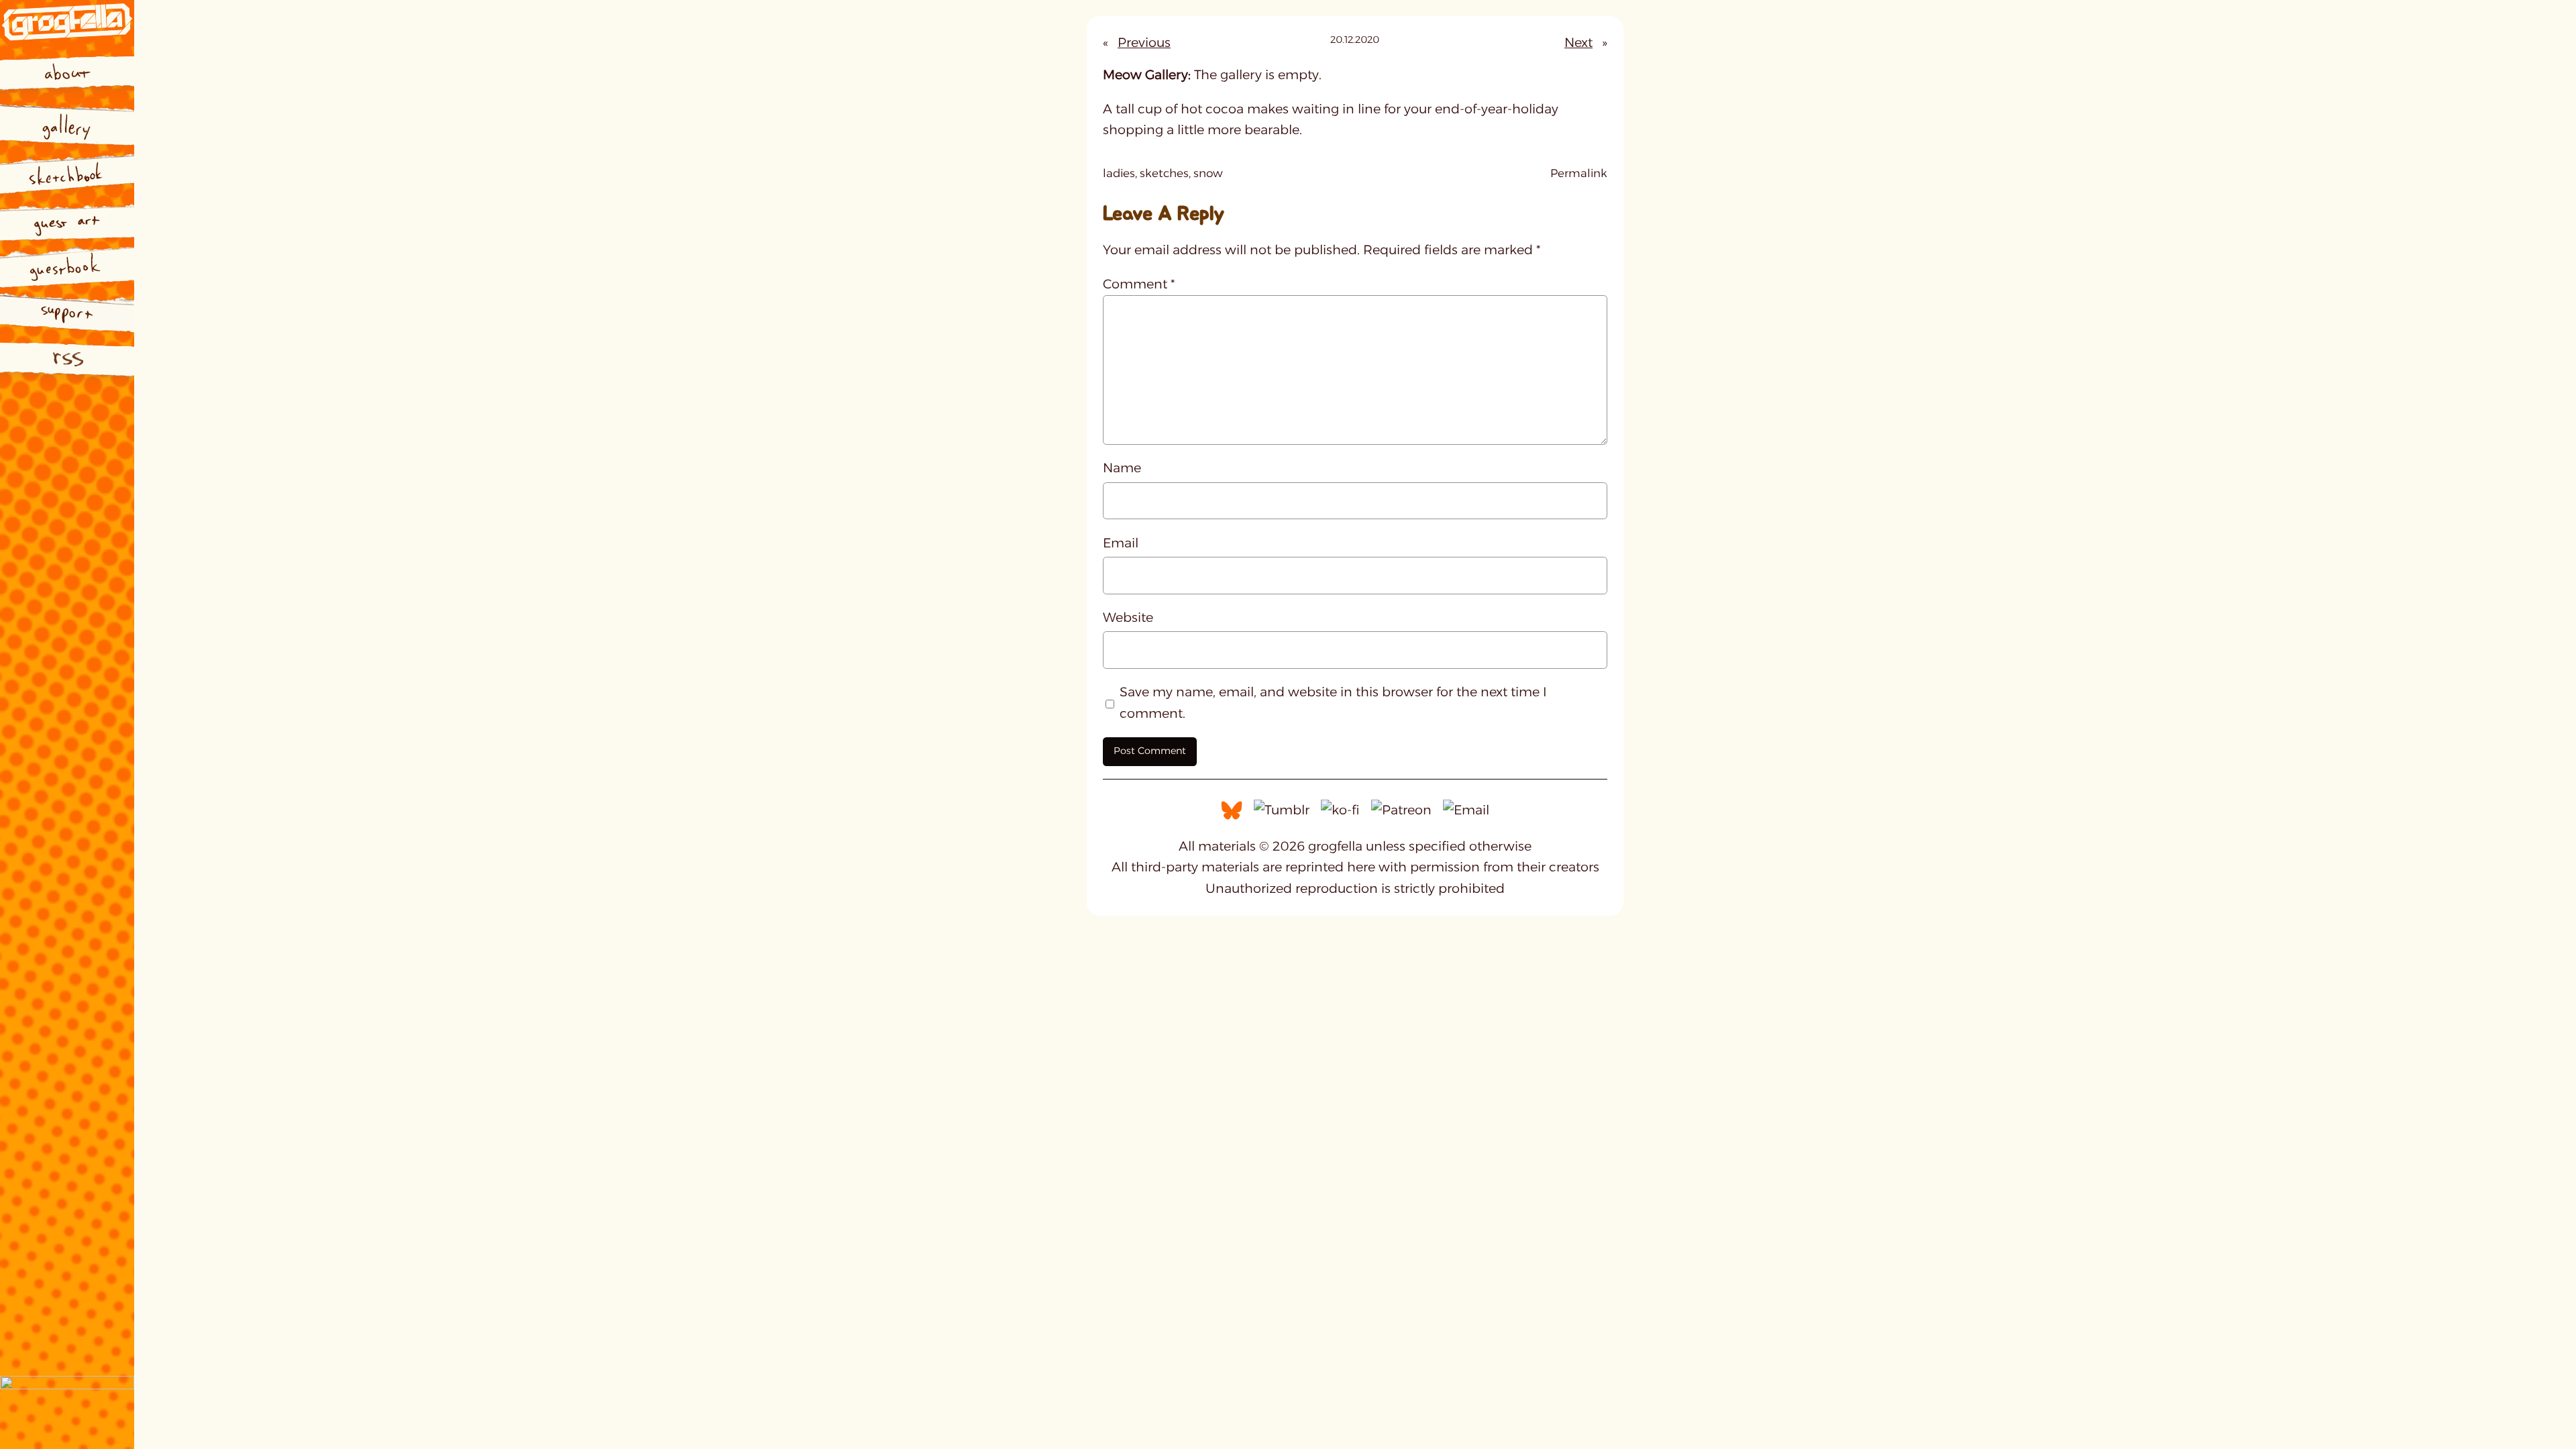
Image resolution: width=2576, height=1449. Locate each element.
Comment (1139, 284)
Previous (1144, 42)
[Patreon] (1401, 809)
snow (1208, 173)
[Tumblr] (1282, 809)
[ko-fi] (1340, 809)
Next (1578, 42)
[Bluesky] (1232, 809)
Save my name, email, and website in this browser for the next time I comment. (1333, 702)
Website (1128, 617)
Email (1121, 543)
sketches (1164, 173)
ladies (1119, 173)
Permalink (1579, 174)
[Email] (1466, 809)
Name (1122, 468)
